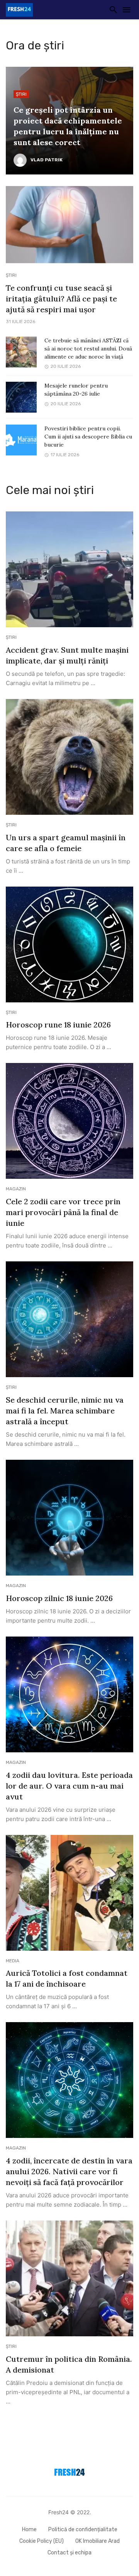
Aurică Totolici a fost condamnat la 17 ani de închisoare (67, 1978)
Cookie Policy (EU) (42, 2541)
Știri (21, 94)
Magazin (16, 1189)
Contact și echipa (69, 2553)
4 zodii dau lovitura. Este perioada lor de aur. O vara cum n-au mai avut (69, 1786)
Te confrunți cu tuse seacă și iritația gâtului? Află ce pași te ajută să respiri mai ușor (61, 299)
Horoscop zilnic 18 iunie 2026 (59, 1598)
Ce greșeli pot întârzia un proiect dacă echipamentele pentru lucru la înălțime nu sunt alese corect (68, 126)
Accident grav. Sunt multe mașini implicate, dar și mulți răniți (67, 655)
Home (29, 2529)
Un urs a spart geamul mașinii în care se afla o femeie (66, 843)
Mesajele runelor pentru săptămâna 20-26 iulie (76, 390)
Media (13, 1961)
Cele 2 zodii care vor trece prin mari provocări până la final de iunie (63, 1212)
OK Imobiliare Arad (97, 2541)
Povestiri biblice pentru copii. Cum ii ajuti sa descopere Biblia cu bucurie (88, 437)
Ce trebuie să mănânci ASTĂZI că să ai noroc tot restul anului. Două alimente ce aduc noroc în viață (88, 349)
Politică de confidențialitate (83, 2529)
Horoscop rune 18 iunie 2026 (58, 1025)
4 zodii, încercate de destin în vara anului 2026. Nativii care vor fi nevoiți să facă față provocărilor (69, 2171)
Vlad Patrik (47, 160)
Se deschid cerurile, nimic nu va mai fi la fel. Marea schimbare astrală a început (65, 1411)
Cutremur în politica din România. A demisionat (69, 2364)
